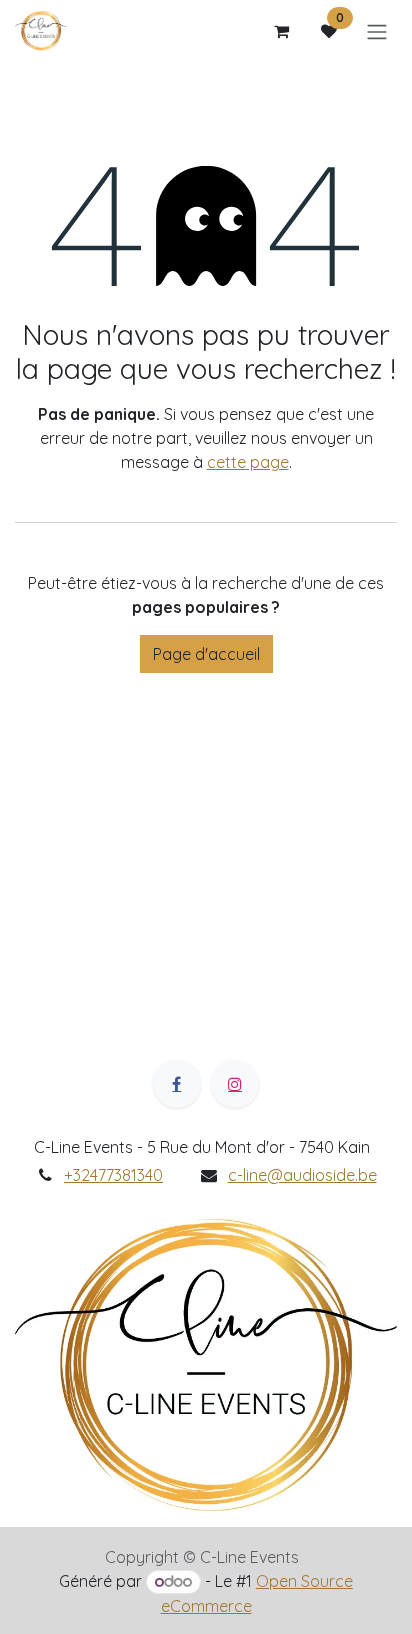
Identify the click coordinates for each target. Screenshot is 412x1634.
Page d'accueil (206, 654)
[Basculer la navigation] (377, 31)
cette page (248, 462)
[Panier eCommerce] (281, 31)
